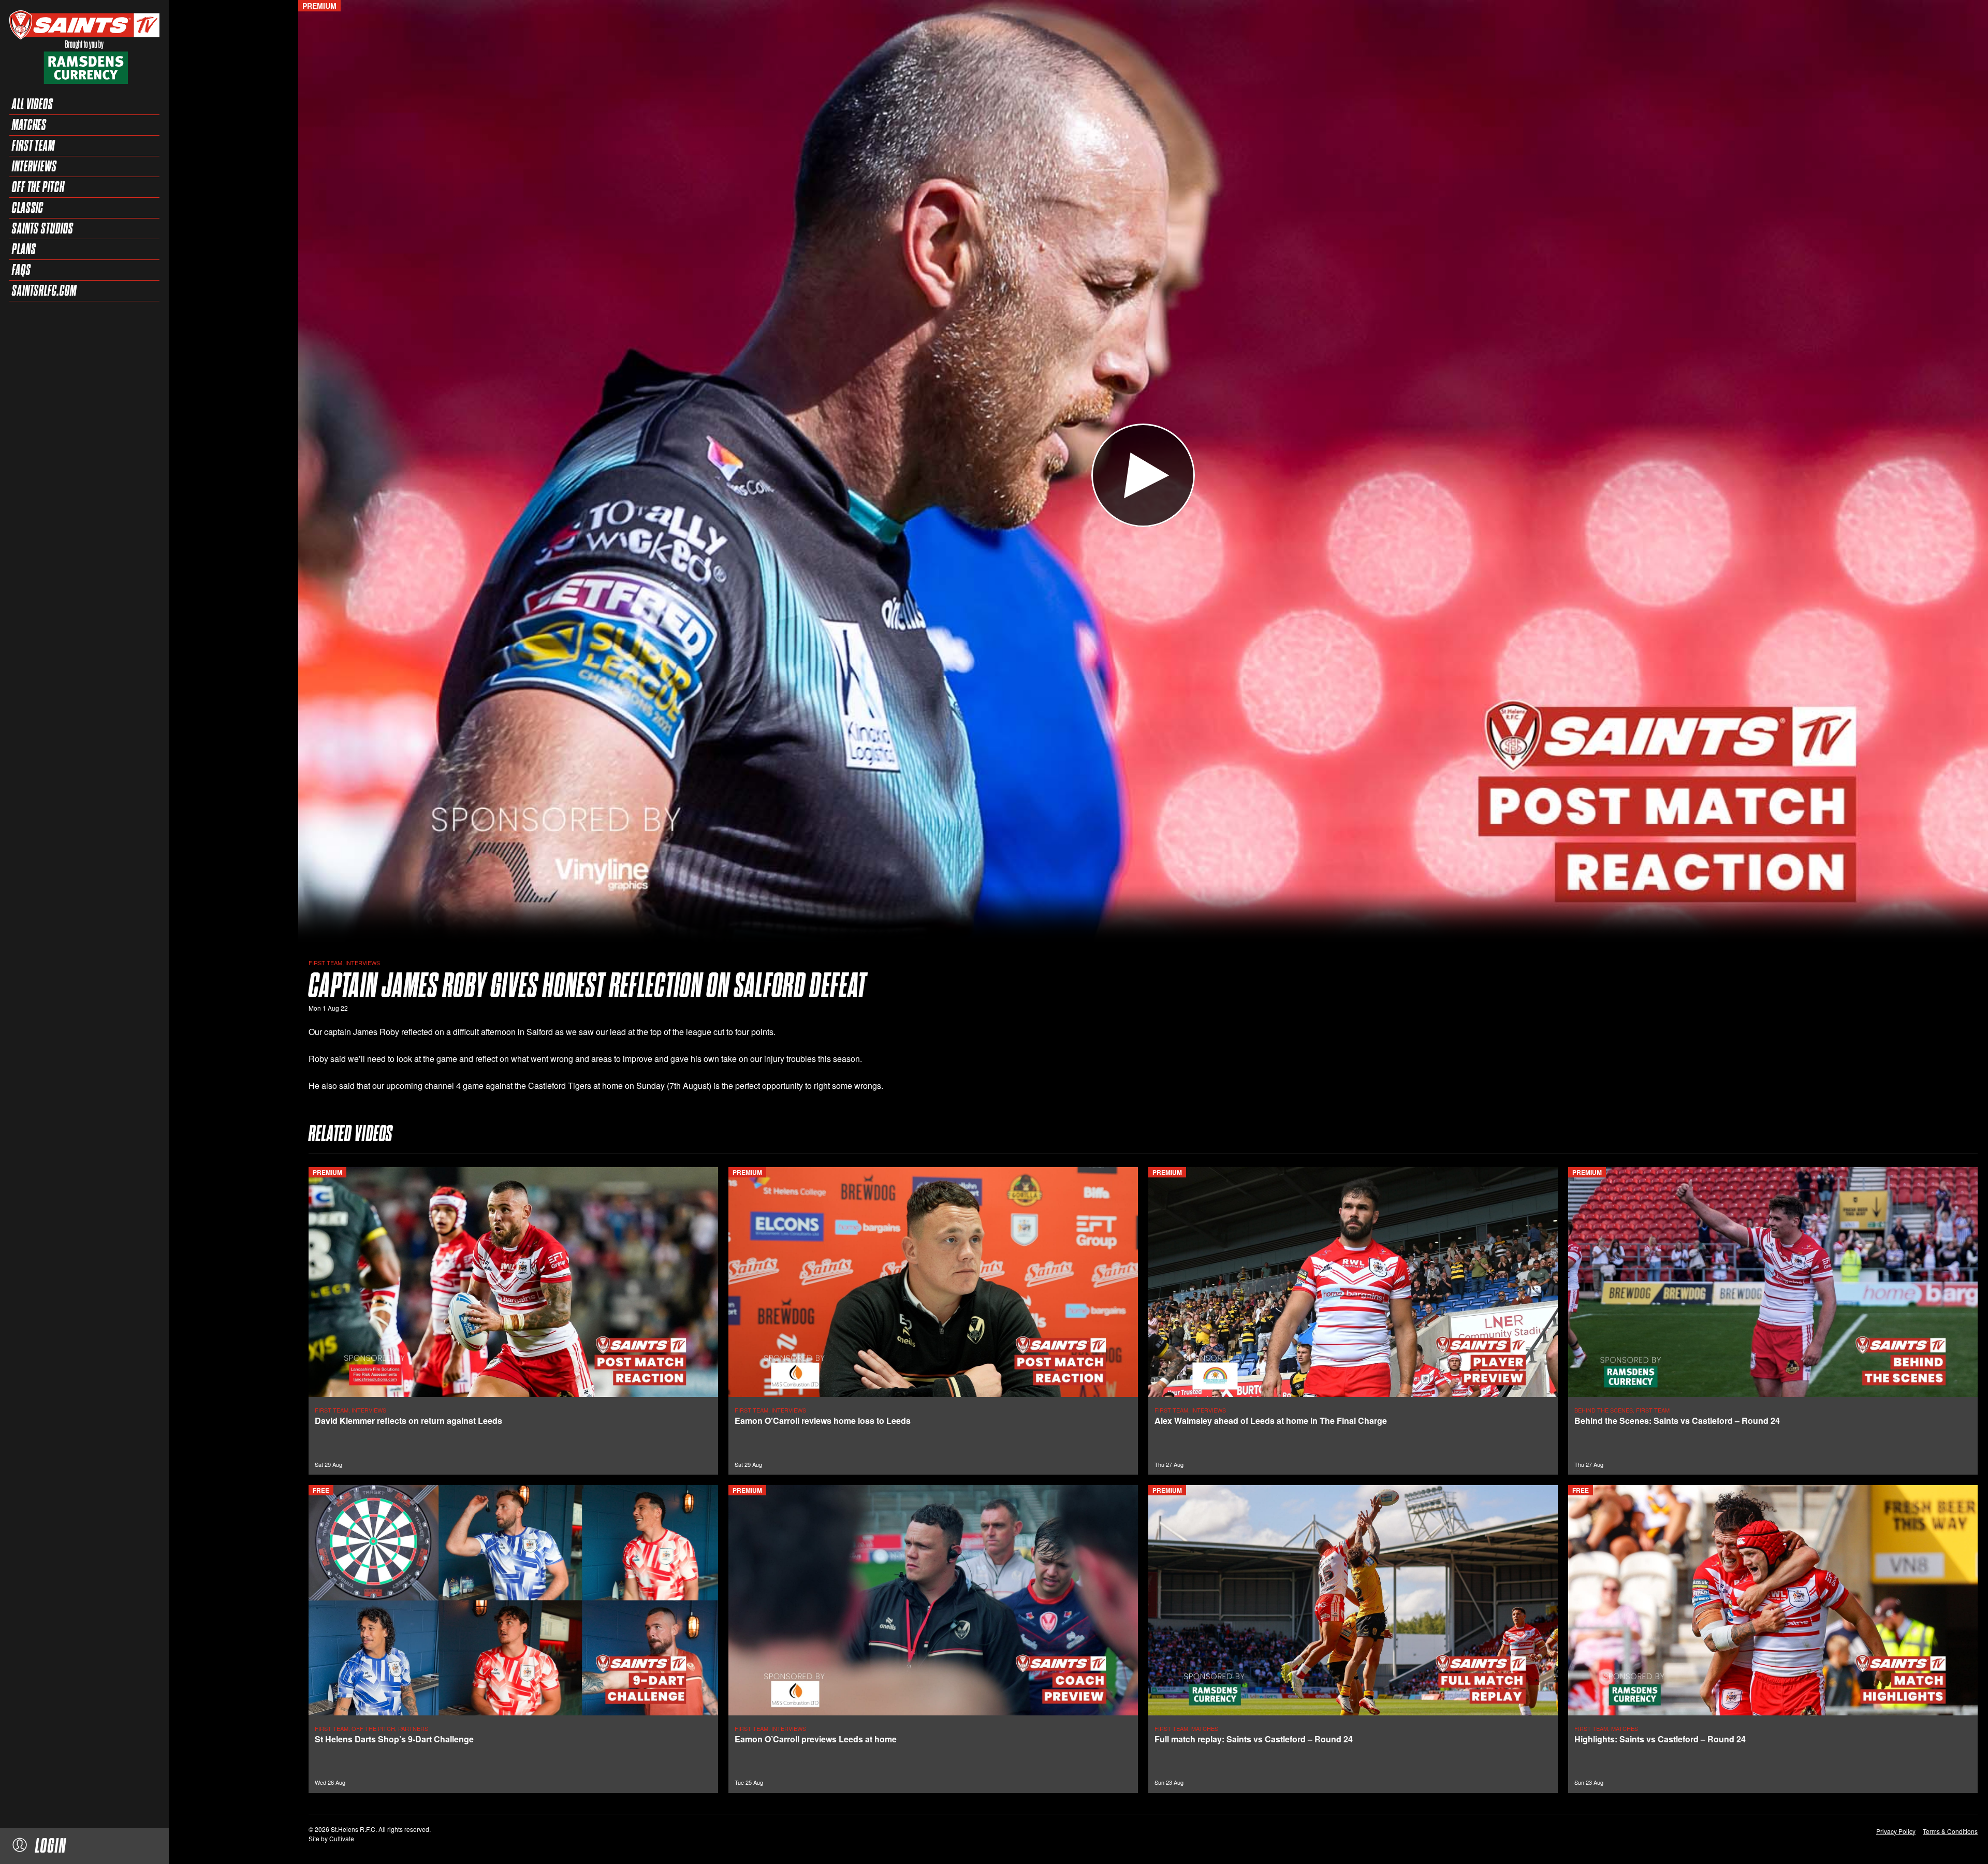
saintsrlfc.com (44, 290)
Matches (29, 125)
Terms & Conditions (1950, 1831)
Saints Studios (43, 228)
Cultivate (342, 1838)
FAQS (21, 270)
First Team (33, 145)
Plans (24, 249)
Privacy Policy (1896, 1831)
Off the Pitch (38, 187)
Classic (28, 208)
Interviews (34, 166)
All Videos (33, 104)
